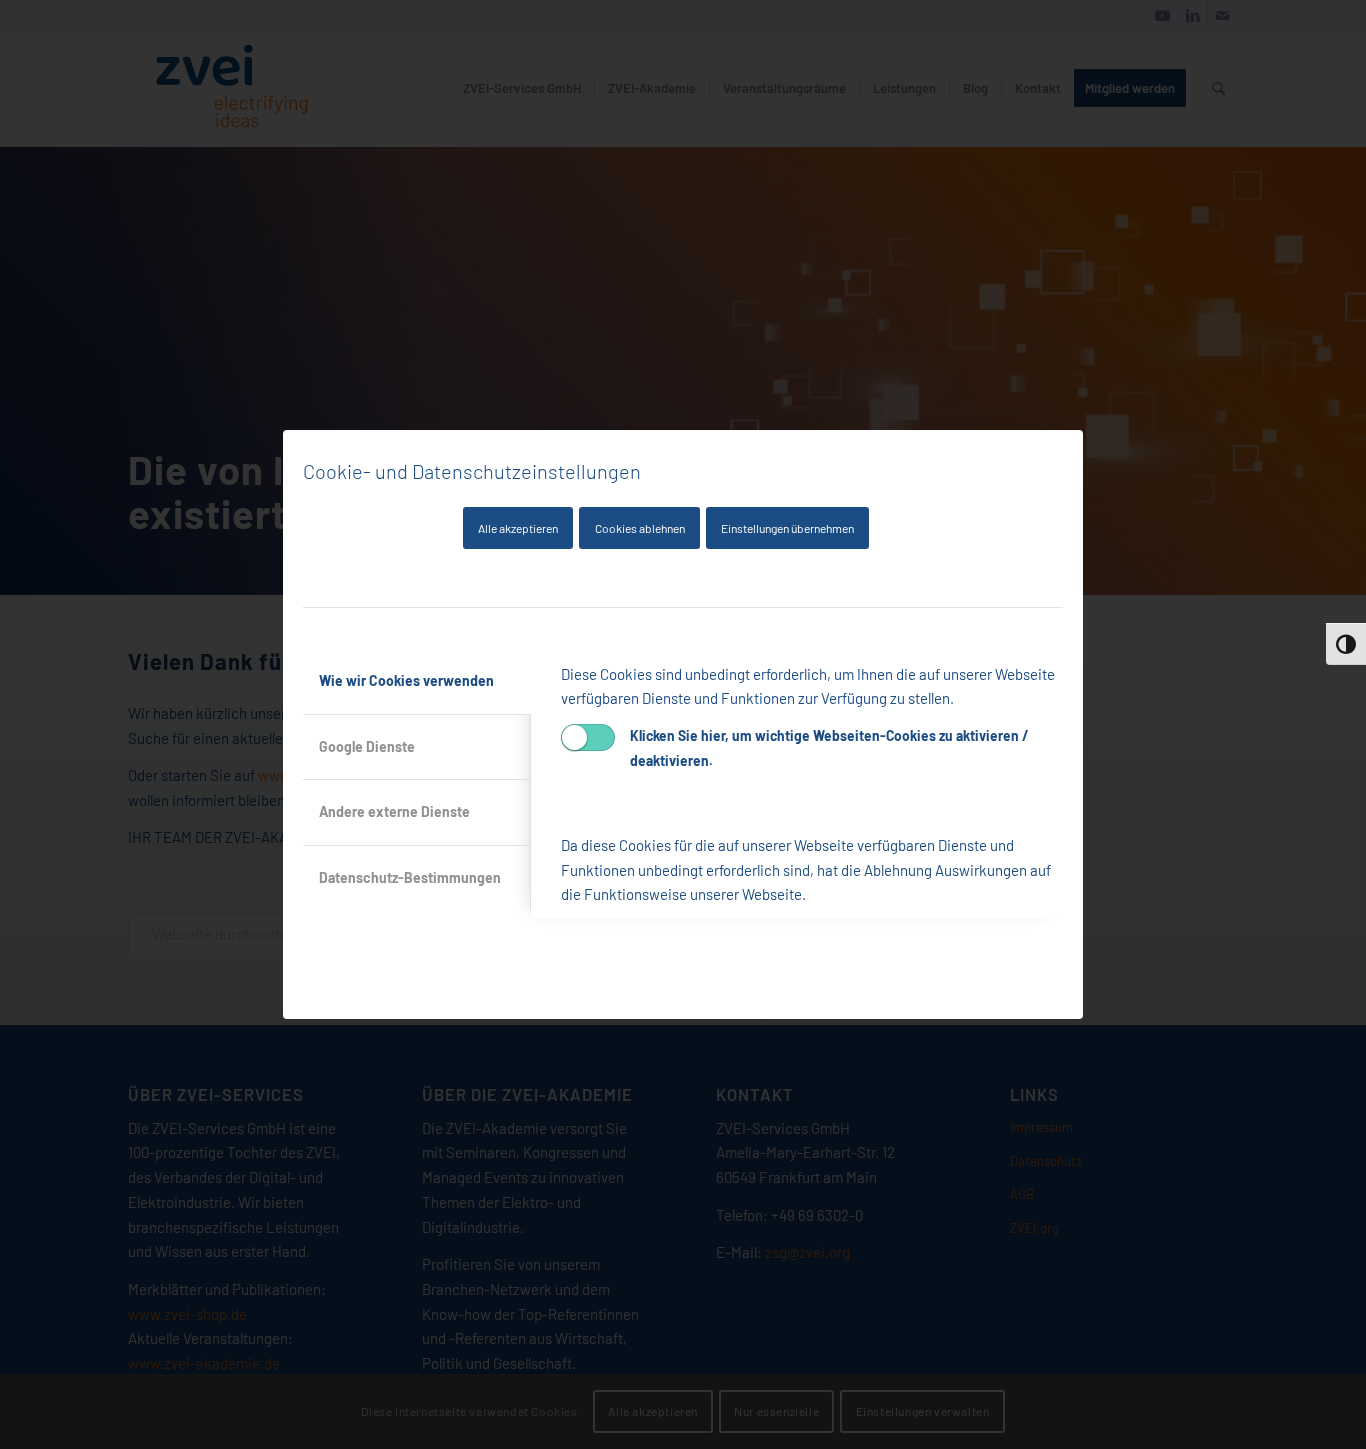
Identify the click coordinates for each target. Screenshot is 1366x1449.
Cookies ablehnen (640, 528)
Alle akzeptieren (518, 528)
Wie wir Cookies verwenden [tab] (406, 680)
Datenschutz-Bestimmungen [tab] (410, 877)
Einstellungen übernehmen (787, 528)
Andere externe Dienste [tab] (394, 811)
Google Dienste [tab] (367, 746)
